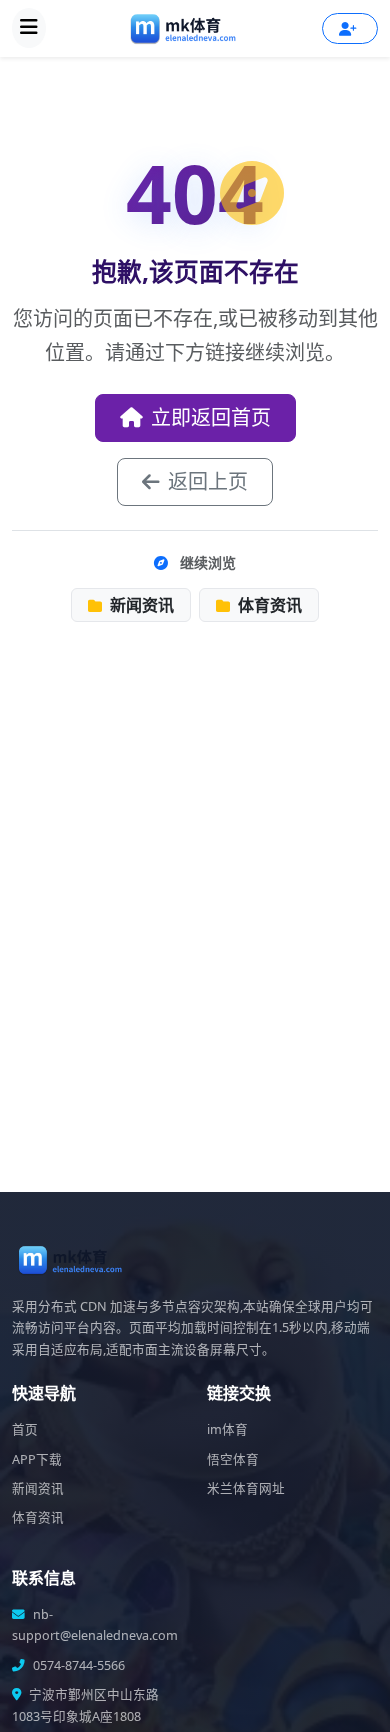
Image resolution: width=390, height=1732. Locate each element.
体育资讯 (268, 605)
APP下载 (37, 1459)
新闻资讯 (140, 605)
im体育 (227, 1429)
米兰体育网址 (246, 1488)
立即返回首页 (211, 417)
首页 (25, 1429)
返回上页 (208, 481)
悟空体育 (233, 1459)
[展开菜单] (29, 28)
